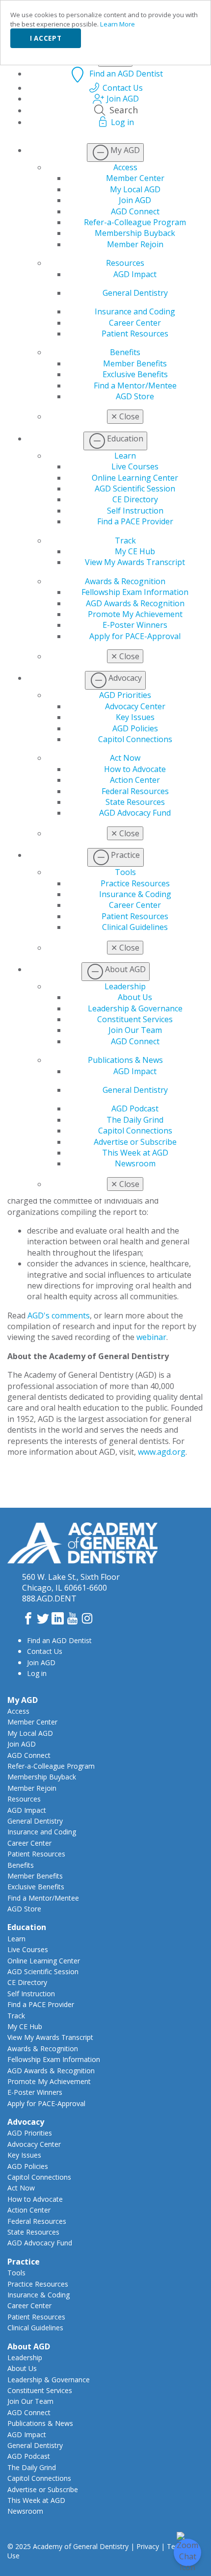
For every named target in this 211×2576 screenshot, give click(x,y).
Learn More (118, 24)
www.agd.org (162, 1452)
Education (27, 1927)
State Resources (135, 802)
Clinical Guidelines (135, 927)
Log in (37, 1673)
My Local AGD (135, 189)
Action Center (135, 780)
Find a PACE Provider (135, 521)
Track (125, 541)
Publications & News (125, 1060)
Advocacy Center (135, 706)
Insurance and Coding (135, 311)
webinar (151, 1337)
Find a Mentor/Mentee (135, 386)
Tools (125, 872)
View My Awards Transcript (135, 562)
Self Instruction (135, 511)
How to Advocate (135, 769)
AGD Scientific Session (135, 489)
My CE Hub (135, 551)
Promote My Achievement (135, 614)
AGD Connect (135, 211)
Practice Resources (135, 883)
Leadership (125, 986)
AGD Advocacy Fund (135, 813)
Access (125, 167)
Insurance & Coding (135, 894)
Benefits (125, 352)
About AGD (29, 2346)
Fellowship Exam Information (135, 592)
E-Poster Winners (135, 625)
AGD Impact (135, 274)
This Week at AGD (135, 1153)
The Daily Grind (135, 1120)
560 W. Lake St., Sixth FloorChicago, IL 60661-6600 (71, 1582)
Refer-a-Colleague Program (135, 222)
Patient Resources (135, 334)
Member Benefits (135, 363)
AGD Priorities (125, 695)
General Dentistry (135, 293)
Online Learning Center (135, 478)
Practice (24, 2262)
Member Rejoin (135, 244)
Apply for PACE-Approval (135, 636)
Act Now (125, 758)
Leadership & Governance (135, 1008)
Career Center (135, 323)
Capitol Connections (135, 739)
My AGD (23, 1700)
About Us (135, 997)
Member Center (135, 178)
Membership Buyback (135, 233)
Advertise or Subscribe (135, 1142)
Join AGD (135, 200)
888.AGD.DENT (49, 1598)
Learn (125, 456)
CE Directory (135, 499)
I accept (46, 38)
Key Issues (135, 717)
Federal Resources (135, 791)
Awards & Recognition (125, 581)
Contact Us (45, 1651)
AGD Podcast (135, 1108)
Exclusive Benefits (135, 374)
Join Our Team (135, 1030)
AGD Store (135, 396)
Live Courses (135, 466)
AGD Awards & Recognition (135, 603)
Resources (125, 263)
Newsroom (135, 1163)
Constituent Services (135, 1019)
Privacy (148, 2546)
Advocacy (26, 2122)
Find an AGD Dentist (59, 1640)
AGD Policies (135, 728)
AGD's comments (59, 1315)
